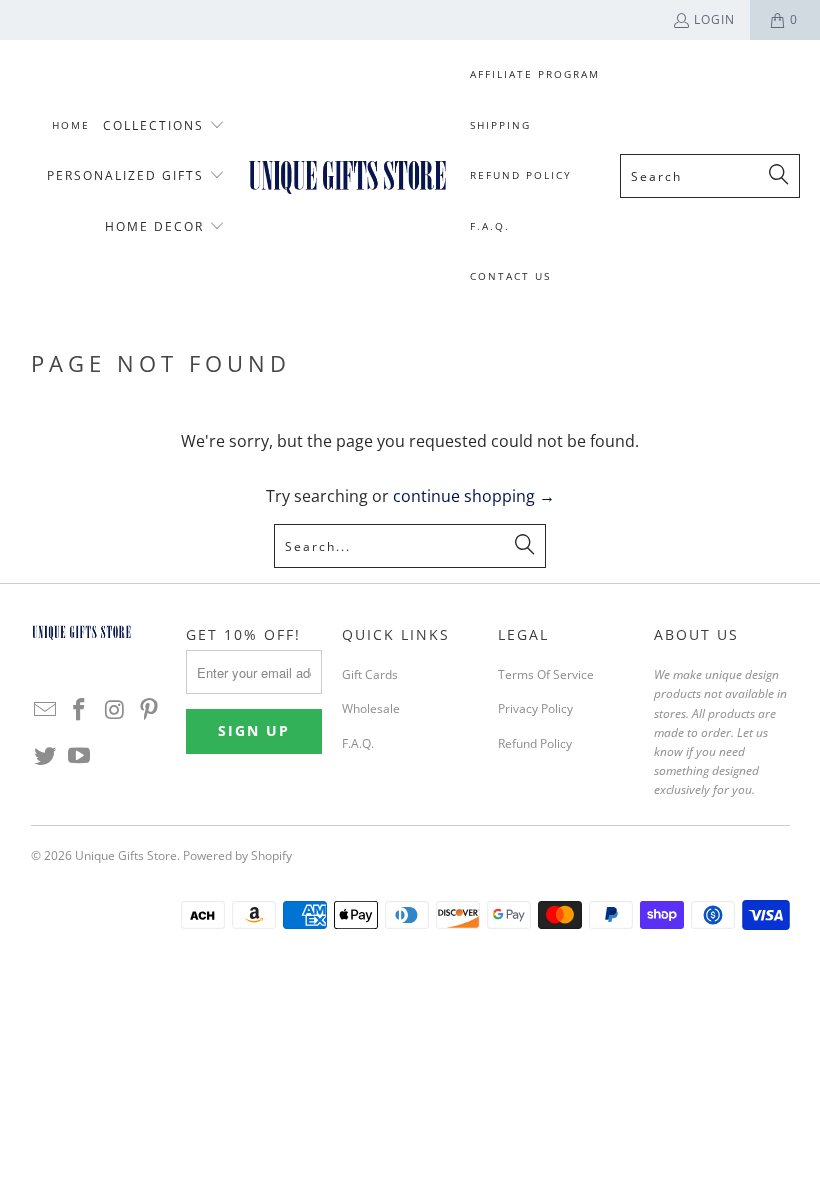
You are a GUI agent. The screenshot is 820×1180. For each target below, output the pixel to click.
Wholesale (371, 708)
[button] (164, 126)
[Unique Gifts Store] (347, 176)
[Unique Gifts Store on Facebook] (80, 710)
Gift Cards (370, 674)
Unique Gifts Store (126, 855)
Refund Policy (535, 743)
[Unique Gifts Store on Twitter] (46, 756)
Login (714, 19)
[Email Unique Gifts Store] (46, 710)
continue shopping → (474, 496)
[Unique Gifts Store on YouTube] (80, 756)
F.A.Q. (358, 743)
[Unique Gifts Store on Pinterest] (150, 710)
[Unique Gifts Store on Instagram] (115, 710)
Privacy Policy (535, 708)
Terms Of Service (546, 674)
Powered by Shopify (237, 855)
